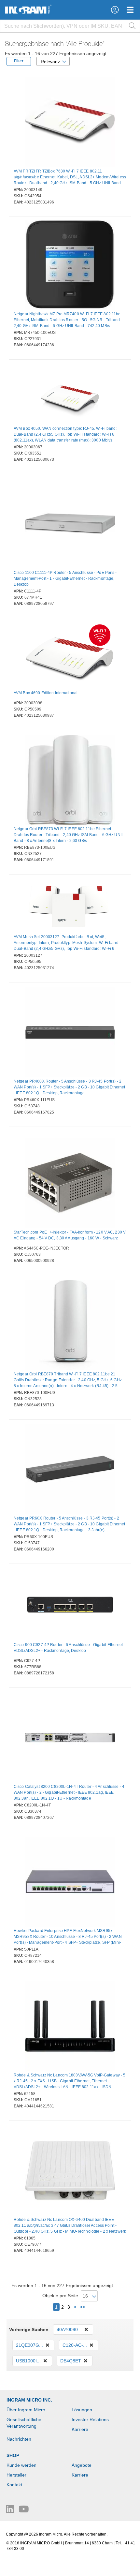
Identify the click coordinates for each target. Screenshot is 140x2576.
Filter (19, 61)
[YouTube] (24, 2511)
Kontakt (14, 2485)
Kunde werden (21, 2465)
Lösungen (82, 2410)
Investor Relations (90, 2419)
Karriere (80, 2429)
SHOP (13, 2455)
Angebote (82, 2465)
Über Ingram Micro (26, 2410)
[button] (115, 10)
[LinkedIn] (11, 2511)
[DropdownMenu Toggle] (130, 10)
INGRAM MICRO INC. (29, 2400)
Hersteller (16, 2475)
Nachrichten (19, 2439)
